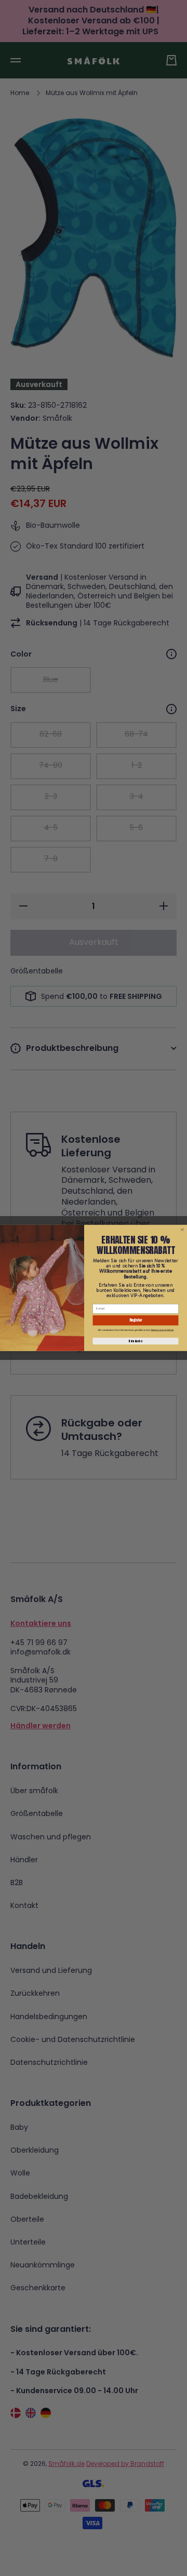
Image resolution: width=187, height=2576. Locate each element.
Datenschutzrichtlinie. (162, 1330)
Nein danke (135, 1341)
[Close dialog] (183, 1230)
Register (136, 1320)
